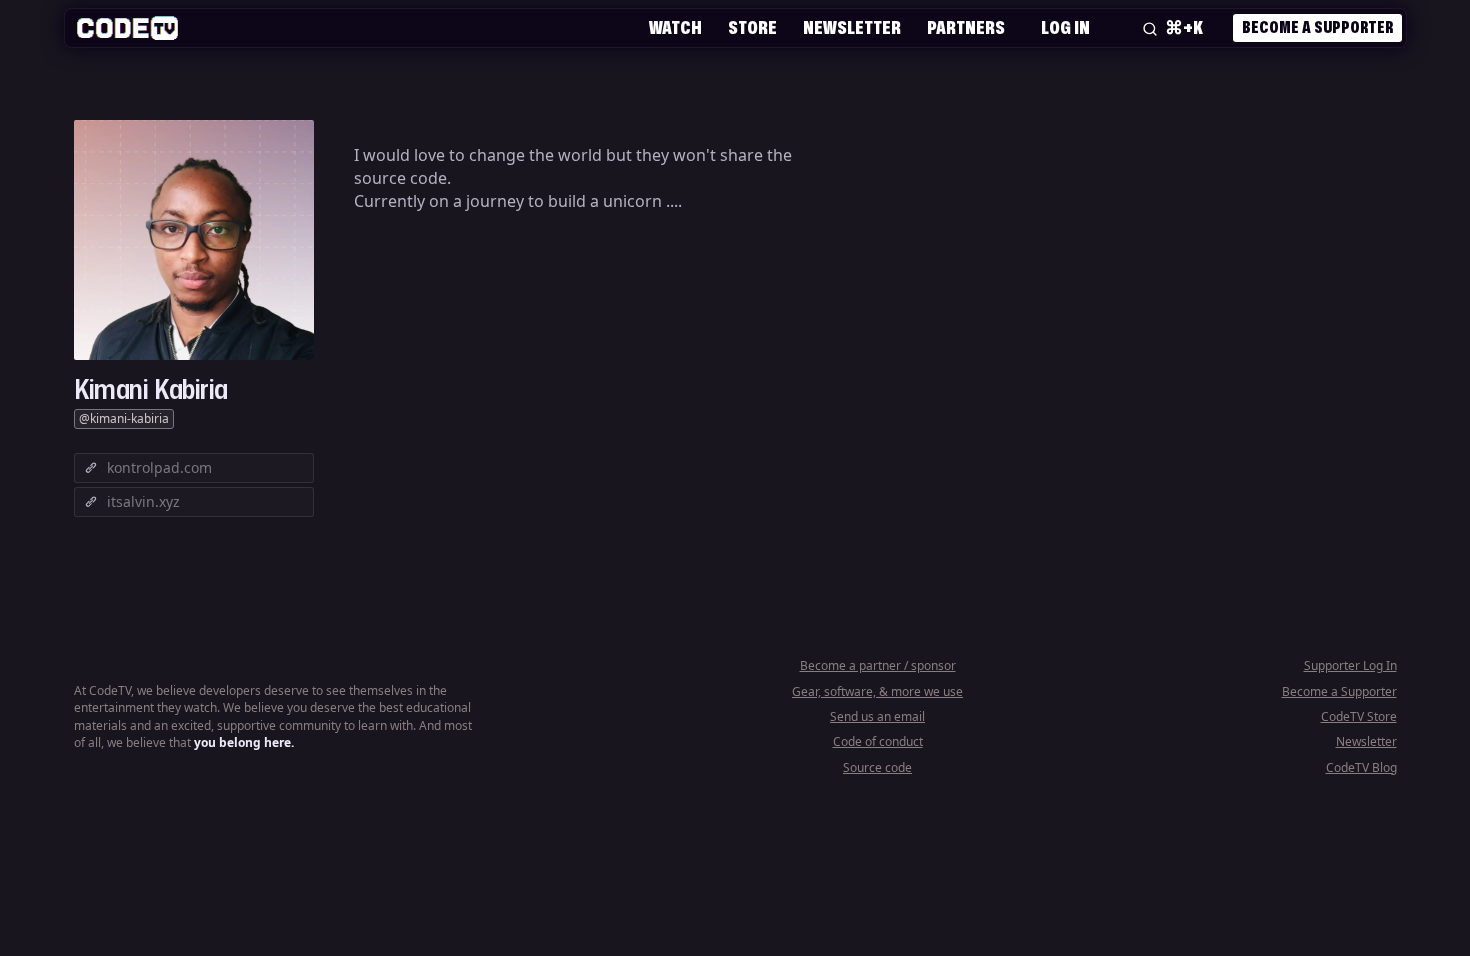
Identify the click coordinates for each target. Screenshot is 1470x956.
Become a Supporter (1317, 27)
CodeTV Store (1359, 716)
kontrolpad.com (159, 467)
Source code (877, 767)
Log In (1065, 27)
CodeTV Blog (1361, 767)
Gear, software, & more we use (877, 691)
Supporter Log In (1350, 665)
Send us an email (877, 716)
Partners (966, 27)
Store (752, 27)
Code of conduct (878, 741)
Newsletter (852, 27)
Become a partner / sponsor (878, 665)
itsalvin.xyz (143, 501)
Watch (675, 27)
